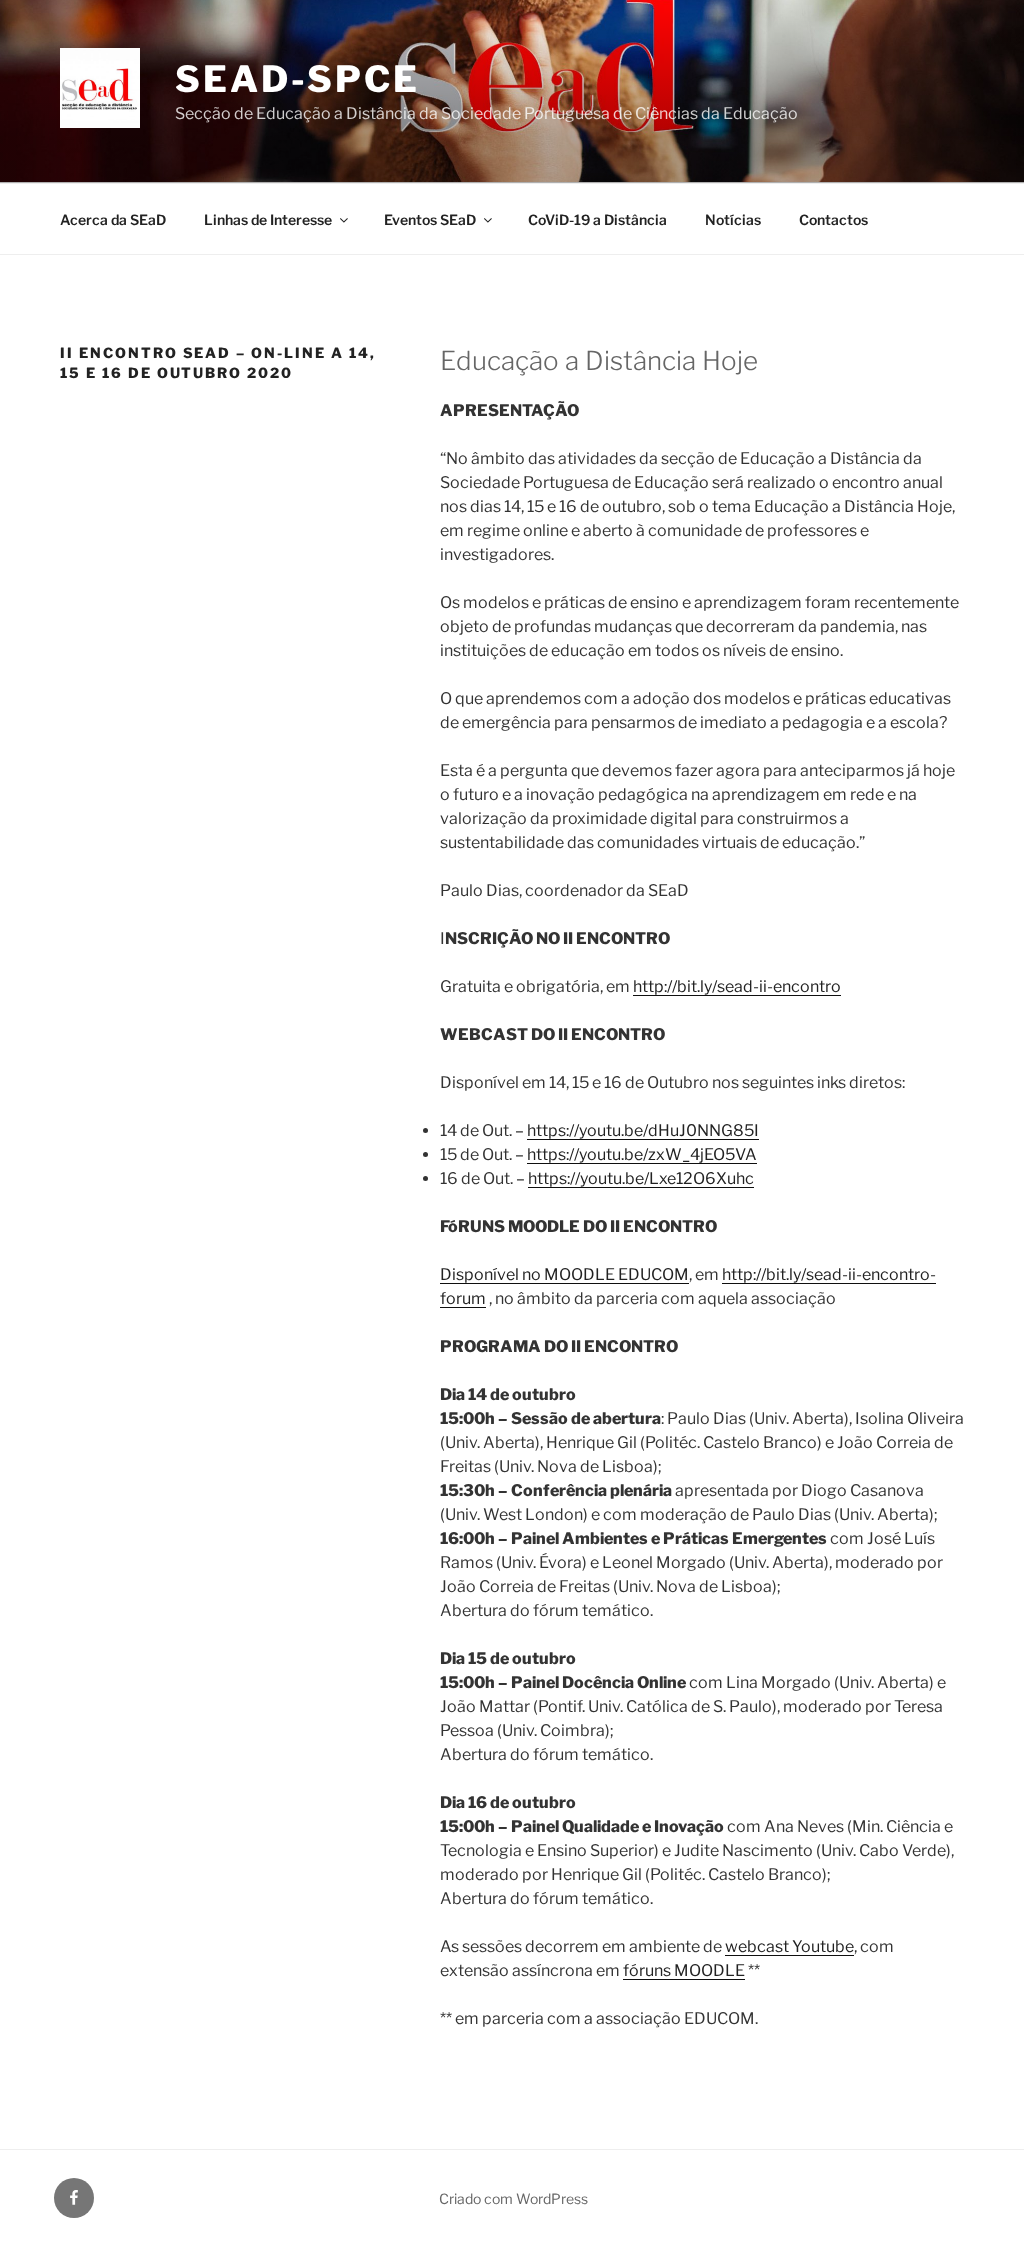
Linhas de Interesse (268, 219)
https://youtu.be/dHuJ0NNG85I (643, 1130)
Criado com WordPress (513, 2198)
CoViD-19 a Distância (597, 219)
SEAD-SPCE (297, 79)
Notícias (733, 219)
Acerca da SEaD (113, 219)
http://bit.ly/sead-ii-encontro (737, 986)
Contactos (833, 219)
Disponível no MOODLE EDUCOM (564, 1274)
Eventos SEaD (430, 219)
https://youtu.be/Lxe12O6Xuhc (641, 1178)
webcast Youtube (789, 1946)
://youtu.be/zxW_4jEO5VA (661, 1154)
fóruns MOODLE (684, 1970)
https (546, 1154)
